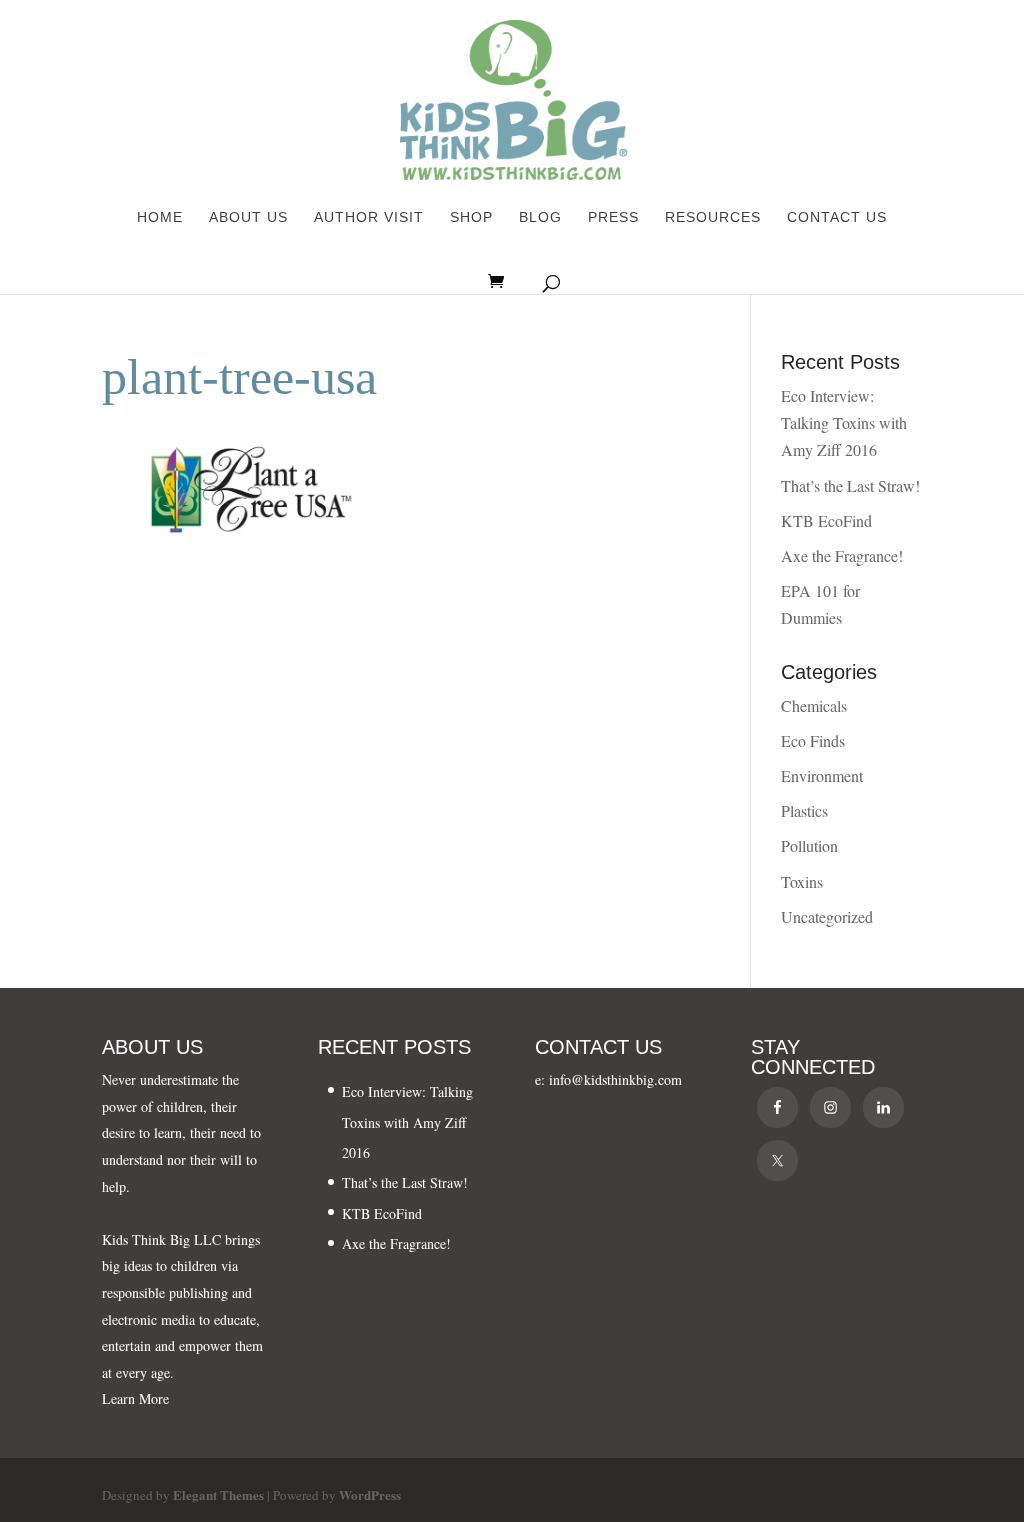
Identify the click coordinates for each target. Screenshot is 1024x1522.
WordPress (370, 1494)
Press (613, 217)
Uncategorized (827, 916)
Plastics (804, 810)
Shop (471, 217)
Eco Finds (813, 740)
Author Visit (369, 217)
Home (160, 217)
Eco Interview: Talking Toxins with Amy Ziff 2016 (844, 422)
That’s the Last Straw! (850, 485)
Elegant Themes (218, 1494)
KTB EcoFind (826, 520)
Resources (713, 217)
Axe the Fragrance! (842, 555)
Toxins (802, 881)
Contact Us (837, 217)
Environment (822, 775)
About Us (248, 217)
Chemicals (814, 705)
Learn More (135, 1398)
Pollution (809, 845)
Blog (540, 217)
